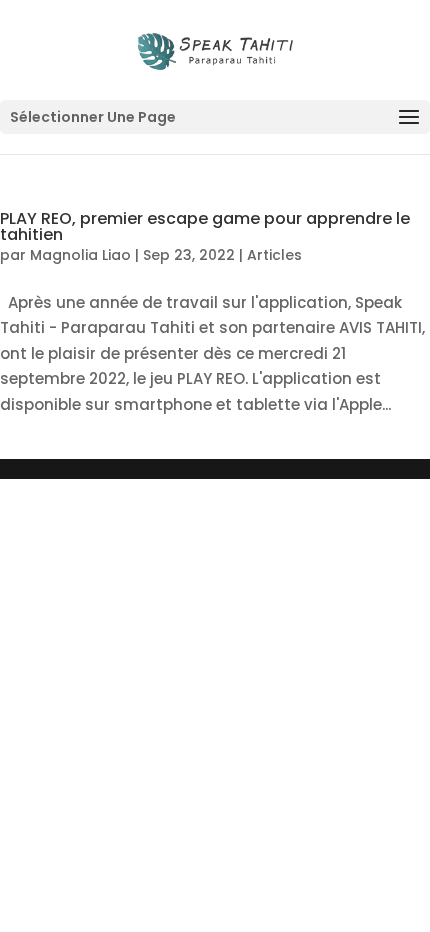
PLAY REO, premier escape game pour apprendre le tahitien (205, 226)
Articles (274, 255)
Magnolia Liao (80, 255)
